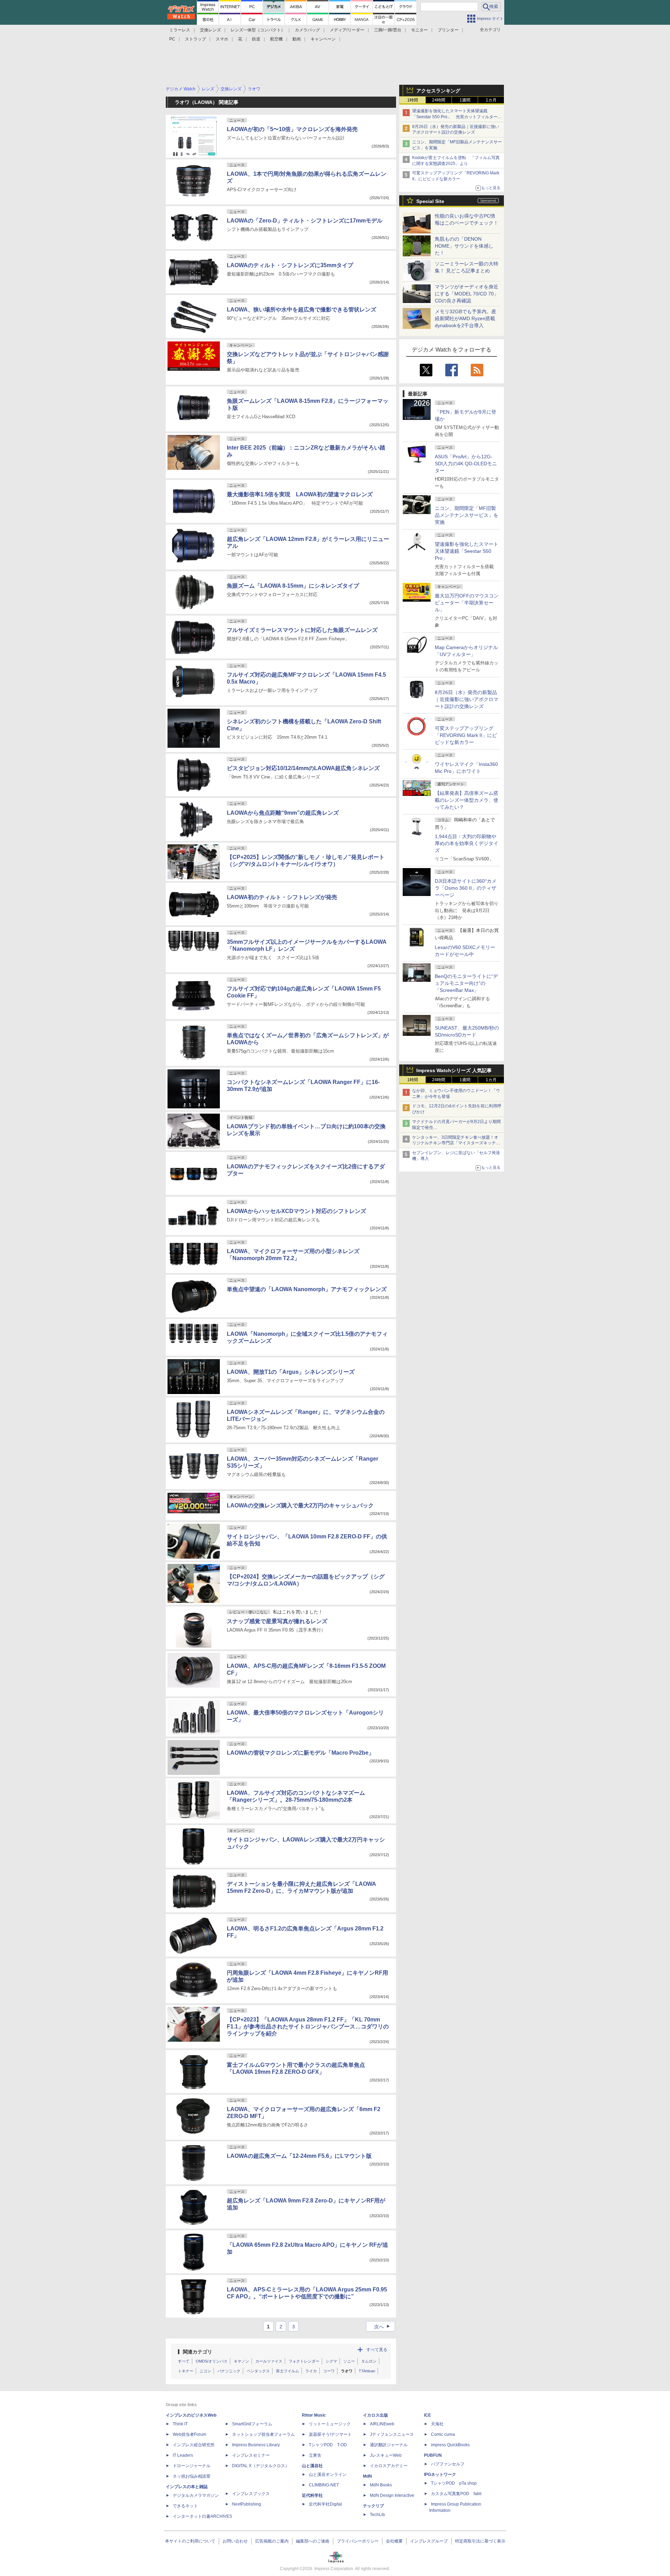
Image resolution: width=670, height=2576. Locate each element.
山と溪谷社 (312, 2466)
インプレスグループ (429, 2541)
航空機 (276, 39)
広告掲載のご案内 (272, 2541)
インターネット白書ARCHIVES (202, 2516)
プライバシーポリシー (358, 2541)
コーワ (329, 2371)
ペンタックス (258, 2371)
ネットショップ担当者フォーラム (263, 2434)
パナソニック (229, 2371)
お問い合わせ (235, 2541)
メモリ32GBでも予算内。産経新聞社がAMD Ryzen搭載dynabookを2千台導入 (466, 318)
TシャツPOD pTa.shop (454, 2483)
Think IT (180, 2424)
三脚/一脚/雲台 (388, 30)
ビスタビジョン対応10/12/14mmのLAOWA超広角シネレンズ (303, 768)
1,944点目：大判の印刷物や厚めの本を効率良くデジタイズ (467, 843)
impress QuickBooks (450, 2445)
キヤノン (241, 2361)
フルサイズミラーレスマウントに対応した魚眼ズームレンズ (302, 630)
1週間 (465, 100)
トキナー (186, 2371)
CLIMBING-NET (324, 2485)
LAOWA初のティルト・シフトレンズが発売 (282, 897)
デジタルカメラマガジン (196, 2495)
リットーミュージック (330, 2424)
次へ (383, 2327)
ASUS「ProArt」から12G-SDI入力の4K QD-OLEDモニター (466, 464)
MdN (367, 2476)
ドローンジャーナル (192, 2466)
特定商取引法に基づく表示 (480, 2541)
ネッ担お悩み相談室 (192, 2476)
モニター (419, 30)
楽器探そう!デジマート (330, 2434)
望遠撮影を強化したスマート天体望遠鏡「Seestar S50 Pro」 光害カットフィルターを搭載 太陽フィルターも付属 (457, 117)
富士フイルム (288, 2371)
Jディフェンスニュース (392, 2434)
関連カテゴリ (198, 2352)
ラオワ (347, 2371)
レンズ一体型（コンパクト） (258, 30)
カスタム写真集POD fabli (456, 2494)
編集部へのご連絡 (313, 2541)
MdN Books (381, 2485)
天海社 (437, 2424)
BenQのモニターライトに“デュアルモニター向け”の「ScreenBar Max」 (466, 983)
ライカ (311, 2371)
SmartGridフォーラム (252, 2424)
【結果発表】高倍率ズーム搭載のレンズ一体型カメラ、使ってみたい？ (467, 800)
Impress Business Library (256, 2445)
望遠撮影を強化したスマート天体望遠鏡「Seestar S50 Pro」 (467, 551)
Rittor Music (314, 2415)
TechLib (377, 2515)
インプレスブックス (251, 2494)
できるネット (185, 2506)
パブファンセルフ (448, 2464)
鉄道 (256, 39)
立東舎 (315, 2455)
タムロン (369, 2361)
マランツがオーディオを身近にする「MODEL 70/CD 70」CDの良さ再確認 (467, 294)
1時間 (413, 100)
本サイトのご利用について (190, 2541)
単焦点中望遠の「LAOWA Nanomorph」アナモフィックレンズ (307, 1289)
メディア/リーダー (347, 30)
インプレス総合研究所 (194, 2445)
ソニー (349, 2361)
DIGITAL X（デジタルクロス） (261, 2466)
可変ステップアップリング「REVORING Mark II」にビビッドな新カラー (466, 735)
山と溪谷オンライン (328, 2475)
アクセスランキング (438, 91)
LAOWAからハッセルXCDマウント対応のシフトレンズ (296, 1211)
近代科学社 (312, 2495)
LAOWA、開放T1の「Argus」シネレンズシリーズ (291, 1372)
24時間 (439, 100)
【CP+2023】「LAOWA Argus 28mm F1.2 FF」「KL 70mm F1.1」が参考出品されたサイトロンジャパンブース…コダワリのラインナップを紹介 (308, 2027)
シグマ (331, 2361)
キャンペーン (323, 39)
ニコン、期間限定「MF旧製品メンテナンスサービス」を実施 (467, 515)
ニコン (205, 2371)
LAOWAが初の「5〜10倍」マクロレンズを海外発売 (292, 129)
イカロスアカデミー (389, 2466)
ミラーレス (180, 30)
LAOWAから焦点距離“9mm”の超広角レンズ (283, 813)
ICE (427, 2415)
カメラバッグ (307, 30)
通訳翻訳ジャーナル (389, 2445)
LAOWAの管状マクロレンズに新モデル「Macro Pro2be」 (300, 1753)
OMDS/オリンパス (212, 2361)
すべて (184, 2361)
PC (172, 39)
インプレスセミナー (251, 2455)
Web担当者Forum (189, 2434)
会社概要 (394, 2541)
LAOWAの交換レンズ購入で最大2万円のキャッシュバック (300, 1505)
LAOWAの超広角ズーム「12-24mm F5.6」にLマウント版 (299, 2156)
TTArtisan (367, 2371)
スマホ (222, 39)
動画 (297, 39)
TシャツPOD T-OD (328, 2445)
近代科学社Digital (325, 2504)
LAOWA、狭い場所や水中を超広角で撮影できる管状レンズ (301, 310)
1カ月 (491, 100)
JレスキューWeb (386, 2455)
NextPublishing (247, 2504)
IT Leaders (183, 2455)
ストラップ (195, 39)
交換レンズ (210, 30)
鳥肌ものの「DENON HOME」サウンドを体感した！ (464, 246)
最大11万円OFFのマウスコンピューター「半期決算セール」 (467, 603)
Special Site (430, 201)
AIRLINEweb (382, 2424)
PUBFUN (433, 2455)
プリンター (448, 30)
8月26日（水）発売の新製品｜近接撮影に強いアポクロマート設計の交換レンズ (467, 699)
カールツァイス (269, 2361)
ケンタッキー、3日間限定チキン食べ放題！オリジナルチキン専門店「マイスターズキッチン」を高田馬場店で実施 (455, 1143)
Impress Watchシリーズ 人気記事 (454, 1070)
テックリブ (373, 2506)
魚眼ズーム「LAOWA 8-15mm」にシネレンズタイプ (293, 586)
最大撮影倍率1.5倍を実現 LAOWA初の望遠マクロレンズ (300, 494)
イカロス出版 (375, 2415)
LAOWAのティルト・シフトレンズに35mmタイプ (290, 265)
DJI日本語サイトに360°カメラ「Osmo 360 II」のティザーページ (466, 888)
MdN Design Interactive (392, 2495)
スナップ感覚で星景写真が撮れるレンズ (277, 1621)
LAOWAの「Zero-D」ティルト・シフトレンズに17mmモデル (305, 221)
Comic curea (443, 2434)
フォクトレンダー (304, 2361)
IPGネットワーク (440, 2475)
